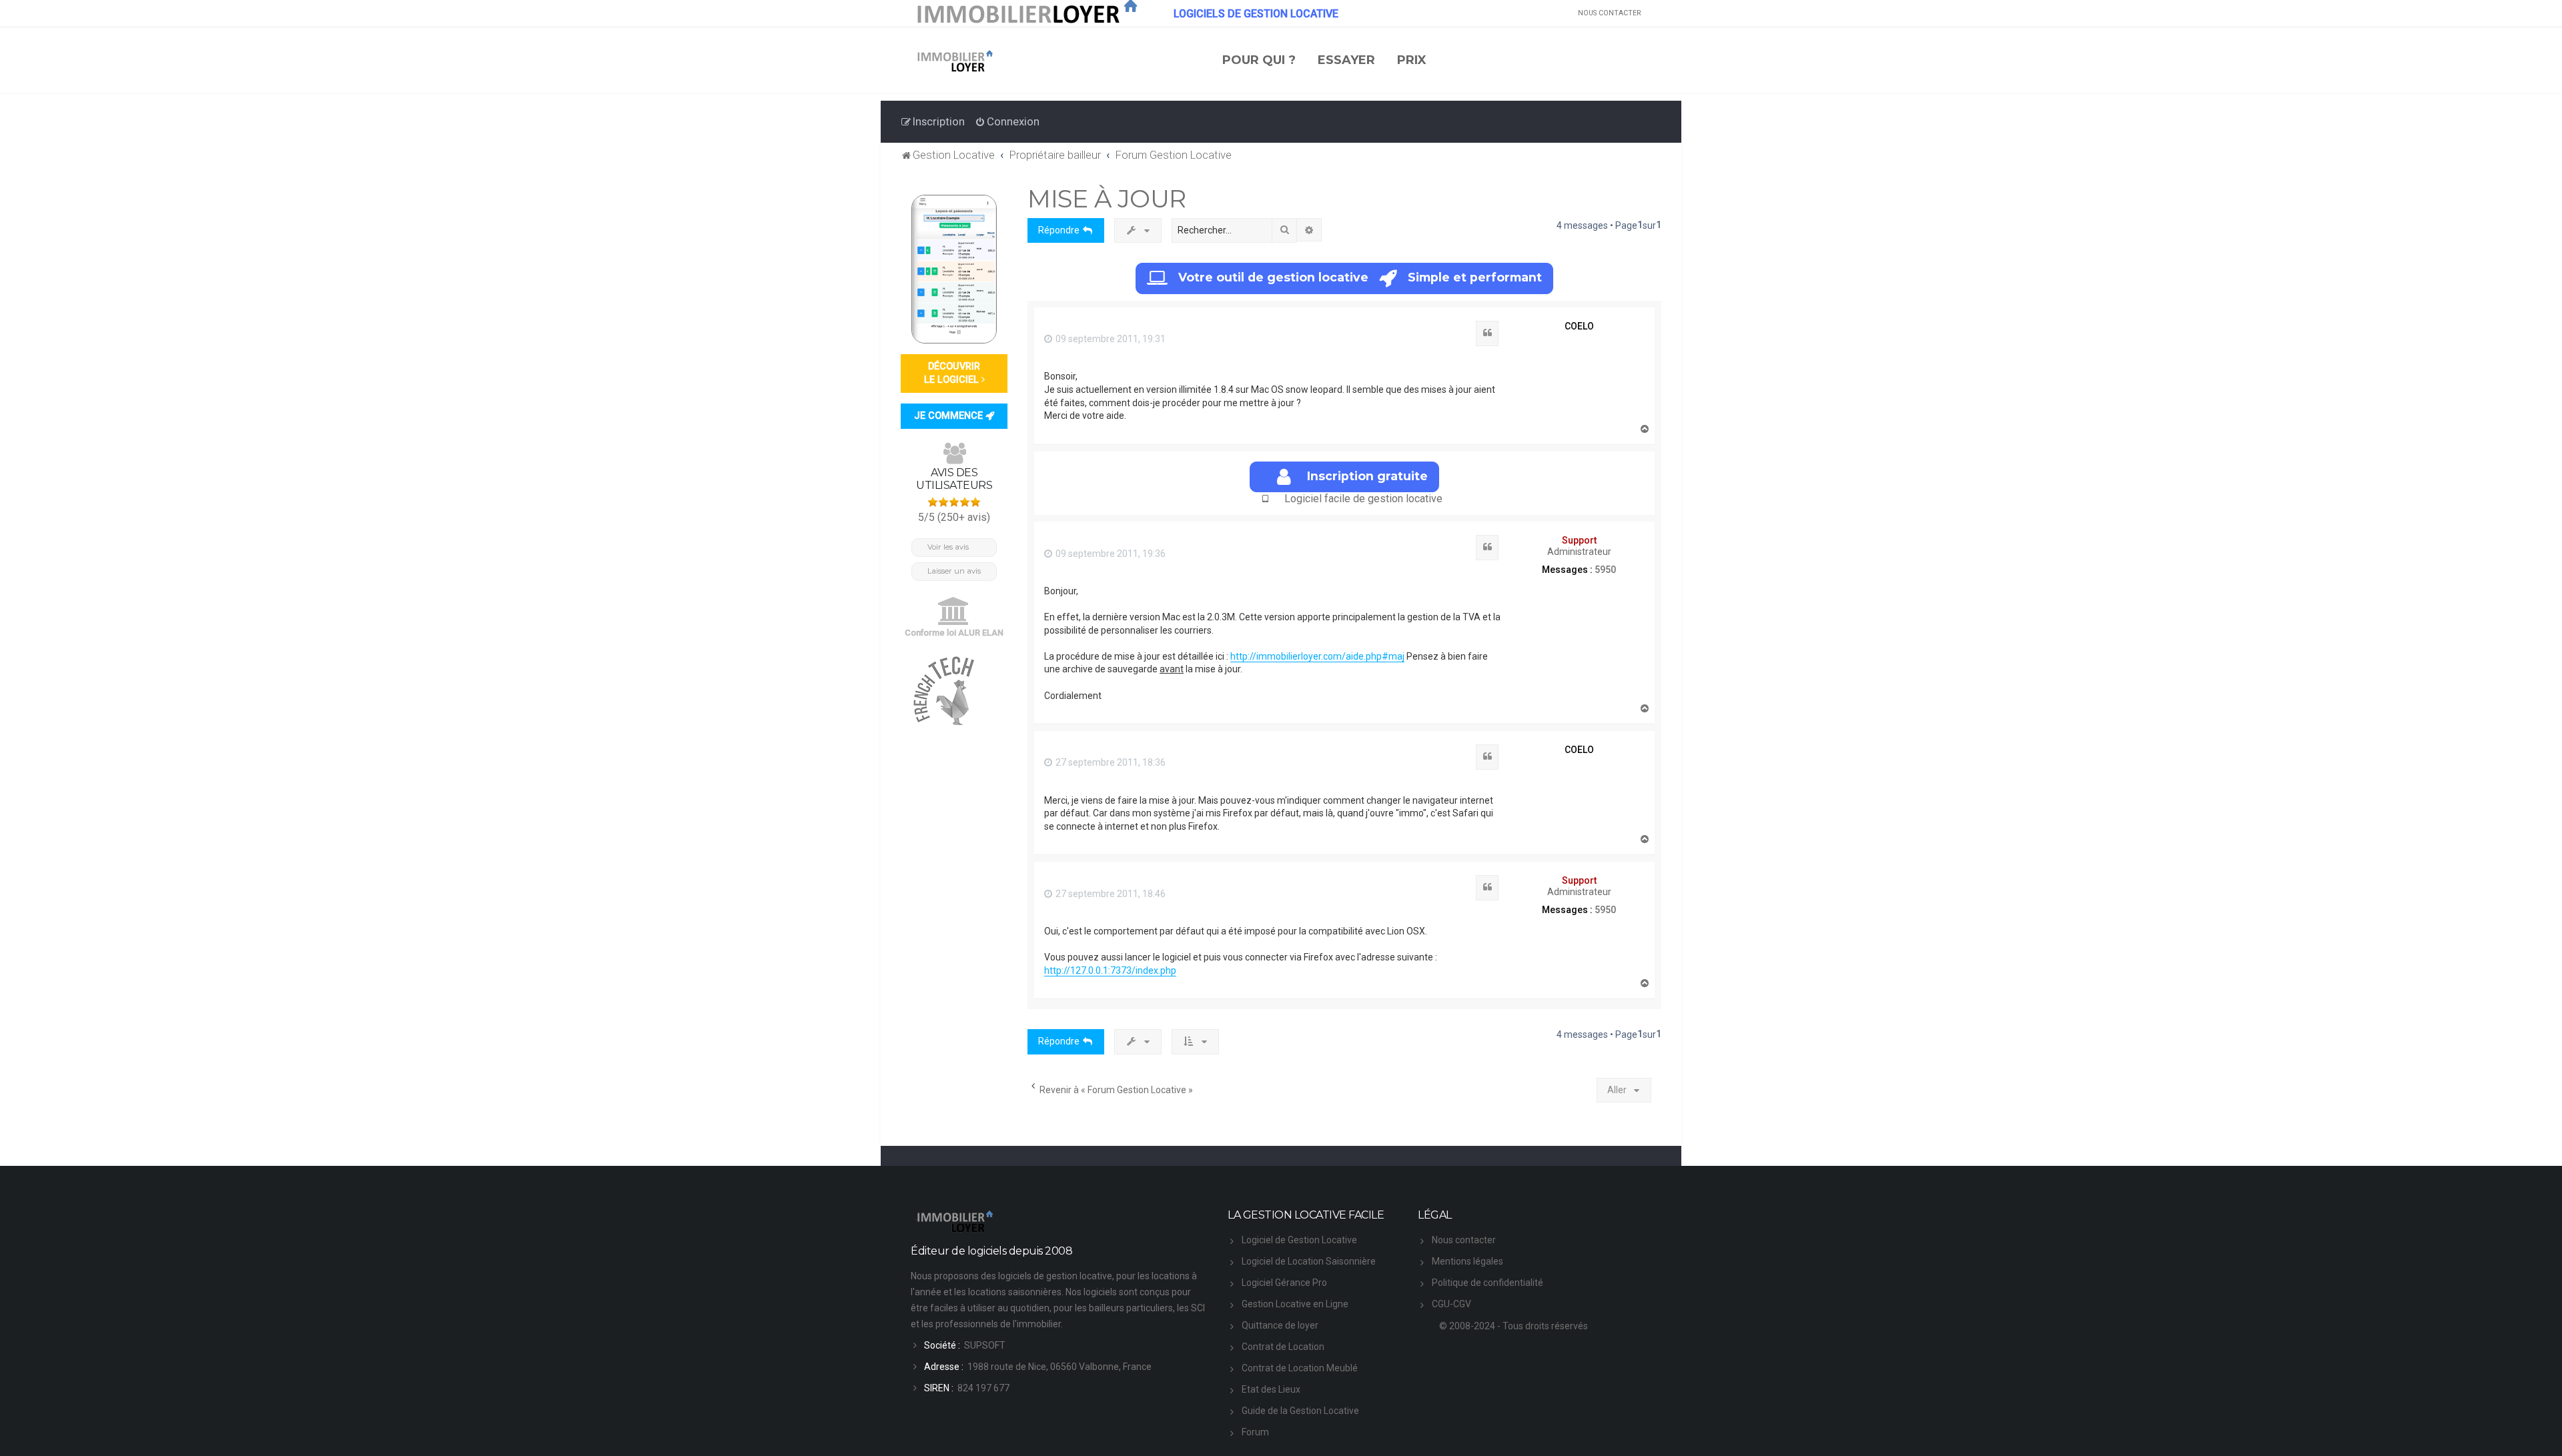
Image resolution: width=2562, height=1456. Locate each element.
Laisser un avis (954, 571)
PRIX (1412, 60)
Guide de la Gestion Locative (1300, 1411)
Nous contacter (1464, 1240)
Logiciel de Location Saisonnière (1309, 1261)
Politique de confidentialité (1487, 1283)
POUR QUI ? (1259, 60)
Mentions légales (1467, 1261)
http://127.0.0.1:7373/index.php (1110, 970)
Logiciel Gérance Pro (1284, 1283)
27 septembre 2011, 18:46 (1110, 894)
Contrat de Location (1283, 1347)
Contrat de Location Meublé (1300, 1368)
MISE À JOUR (1107, 198)
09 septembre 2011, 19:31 (1110, 339)
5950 (1605, 570)
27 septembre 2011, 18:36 (1110, 762)
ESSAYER (1346, 60)
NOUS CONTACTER (1609, 13)
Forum (1255, 1432)
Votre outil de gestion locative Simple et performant (1360, 277)
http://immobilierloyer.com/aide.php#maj (1317, 656)
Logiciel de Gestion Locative (1299, 1240)
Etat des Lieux (1271, 1389)
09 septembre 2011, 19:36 (1110, 554)
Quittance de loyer (1280, 1325)
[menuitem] (1007, 121)
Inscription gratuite (1367, 476)
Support (1579, 540)
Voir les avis (948, 547)
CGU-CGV (1451, 1304)
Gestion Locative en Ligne (1295, 1304)
